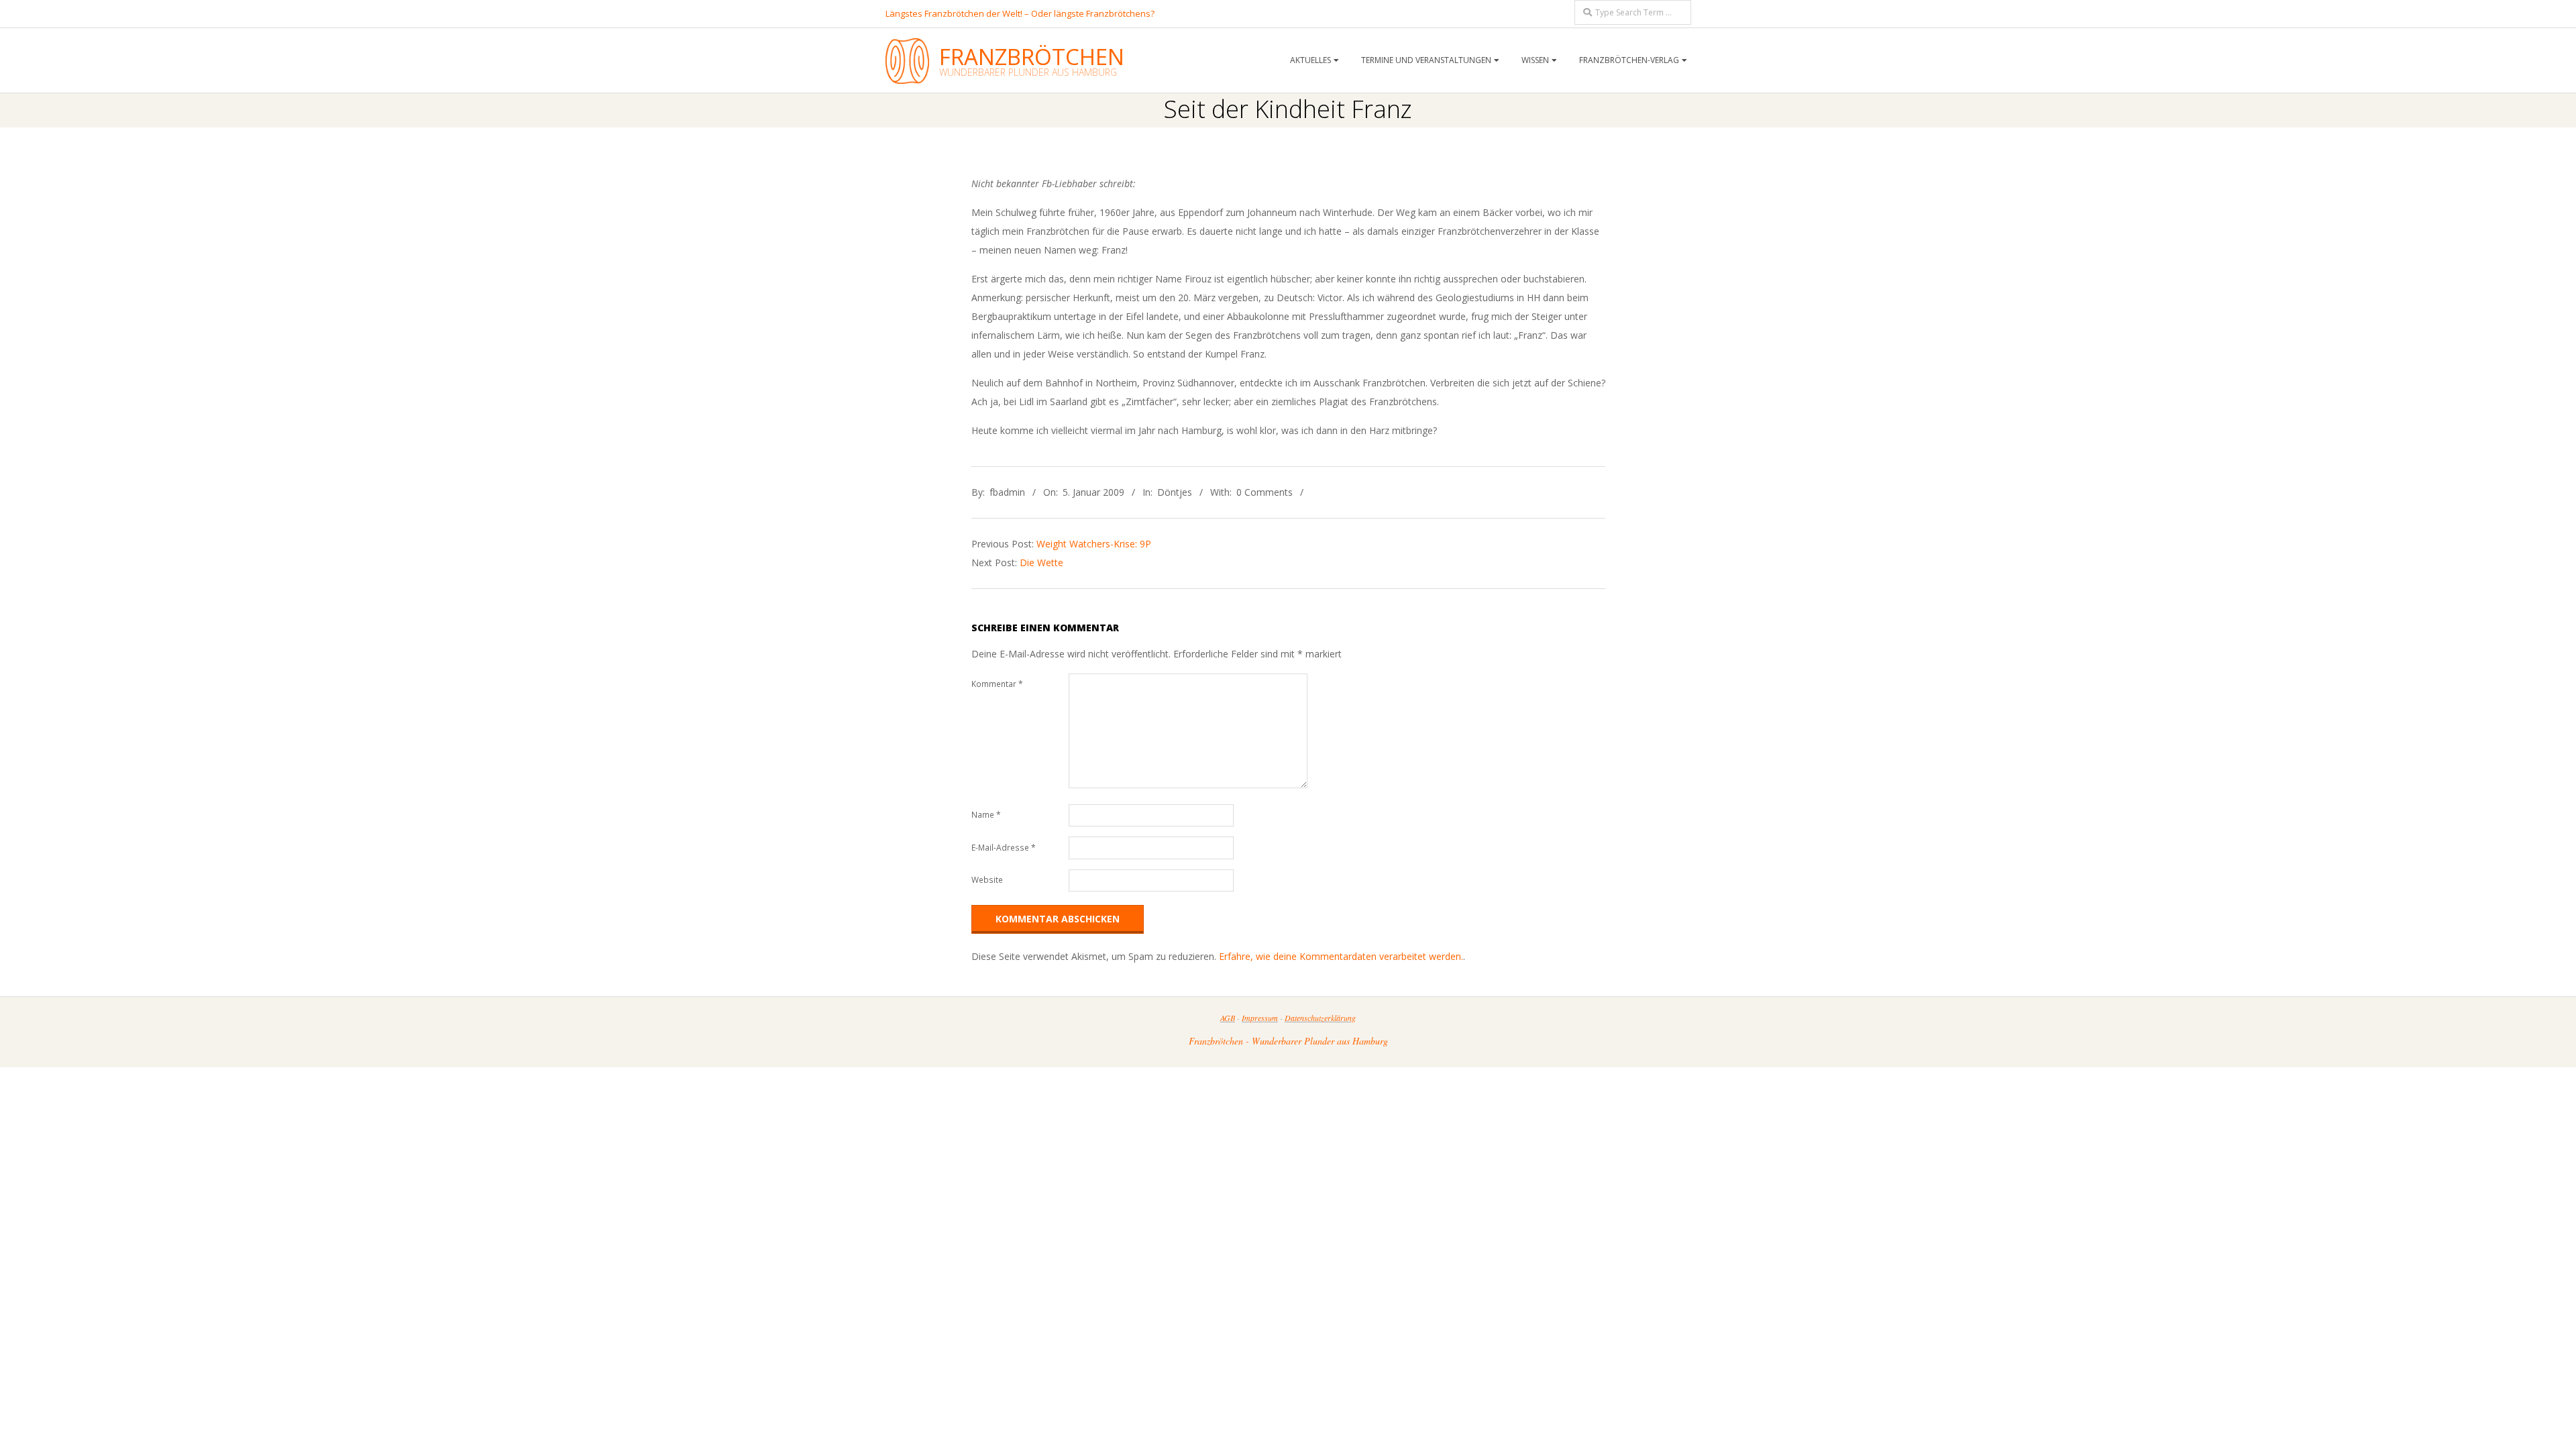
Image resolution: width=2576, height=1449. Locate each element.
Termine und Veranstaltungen (1426, 60)
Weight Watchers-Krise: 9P (1094, 544)
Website (987, 880)
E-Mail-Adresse (1004, 848)
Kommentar (997, 684)
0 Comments (1265, 492)
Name (986, 815)
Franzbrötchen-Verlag (1629, 60)
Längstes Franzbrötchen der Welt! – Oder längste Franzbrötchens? (1020, 13)
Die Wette (1041, 562)
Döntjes (1175, 492)
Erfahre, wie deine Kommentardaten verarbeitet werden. (1341, 956)
